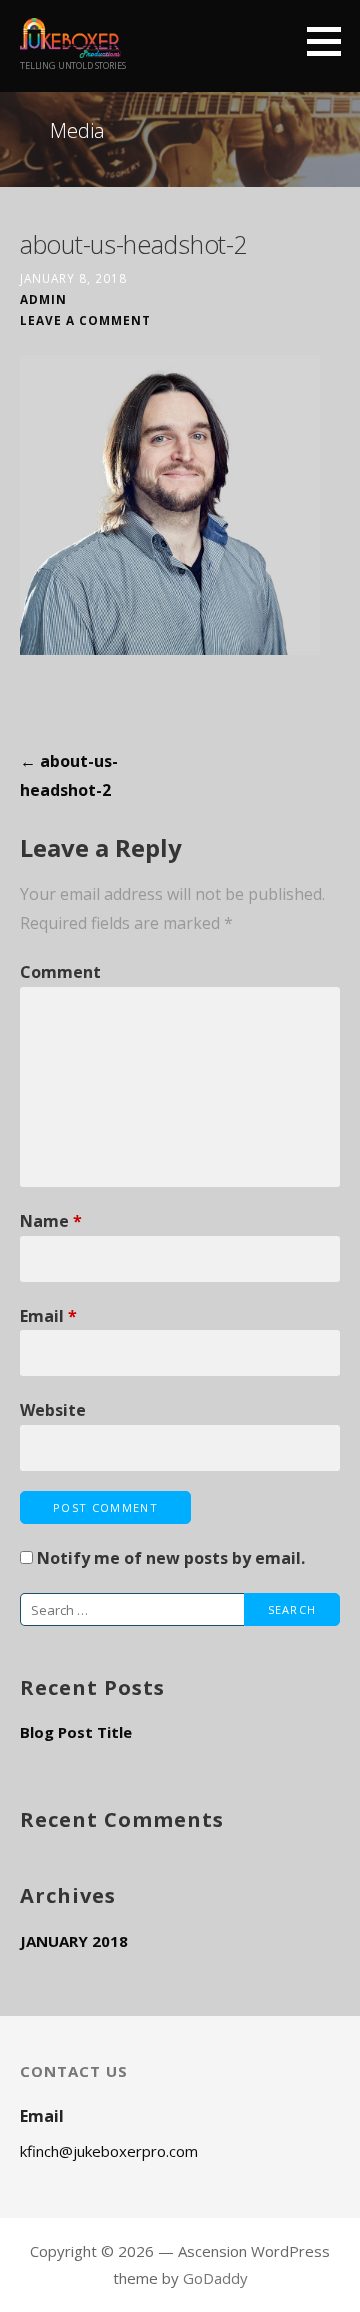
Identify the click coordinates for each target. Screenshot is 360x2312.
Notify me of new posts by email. (171, 1558)
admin (43, 299)
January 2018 (74, 1941)
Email (48, 1316)
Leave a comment (85, 320)
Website (53, 1410)
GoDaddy (215, 2278)
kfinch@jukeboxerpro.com (109, 2151)
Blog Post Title (76, 1732)
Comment (60, 972)
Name (51, 1221)
